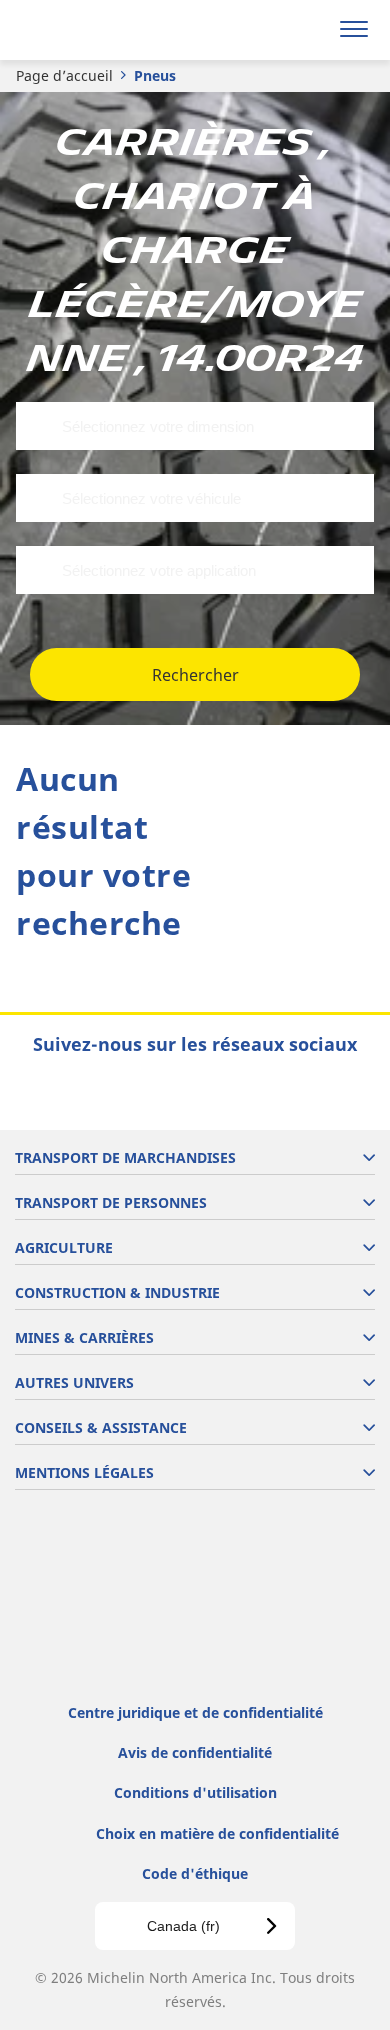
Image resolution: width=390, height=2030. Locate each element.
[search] (306, 30)
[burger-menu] (354, 30)
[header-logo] (94, 30)
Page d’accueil (64, 75)
